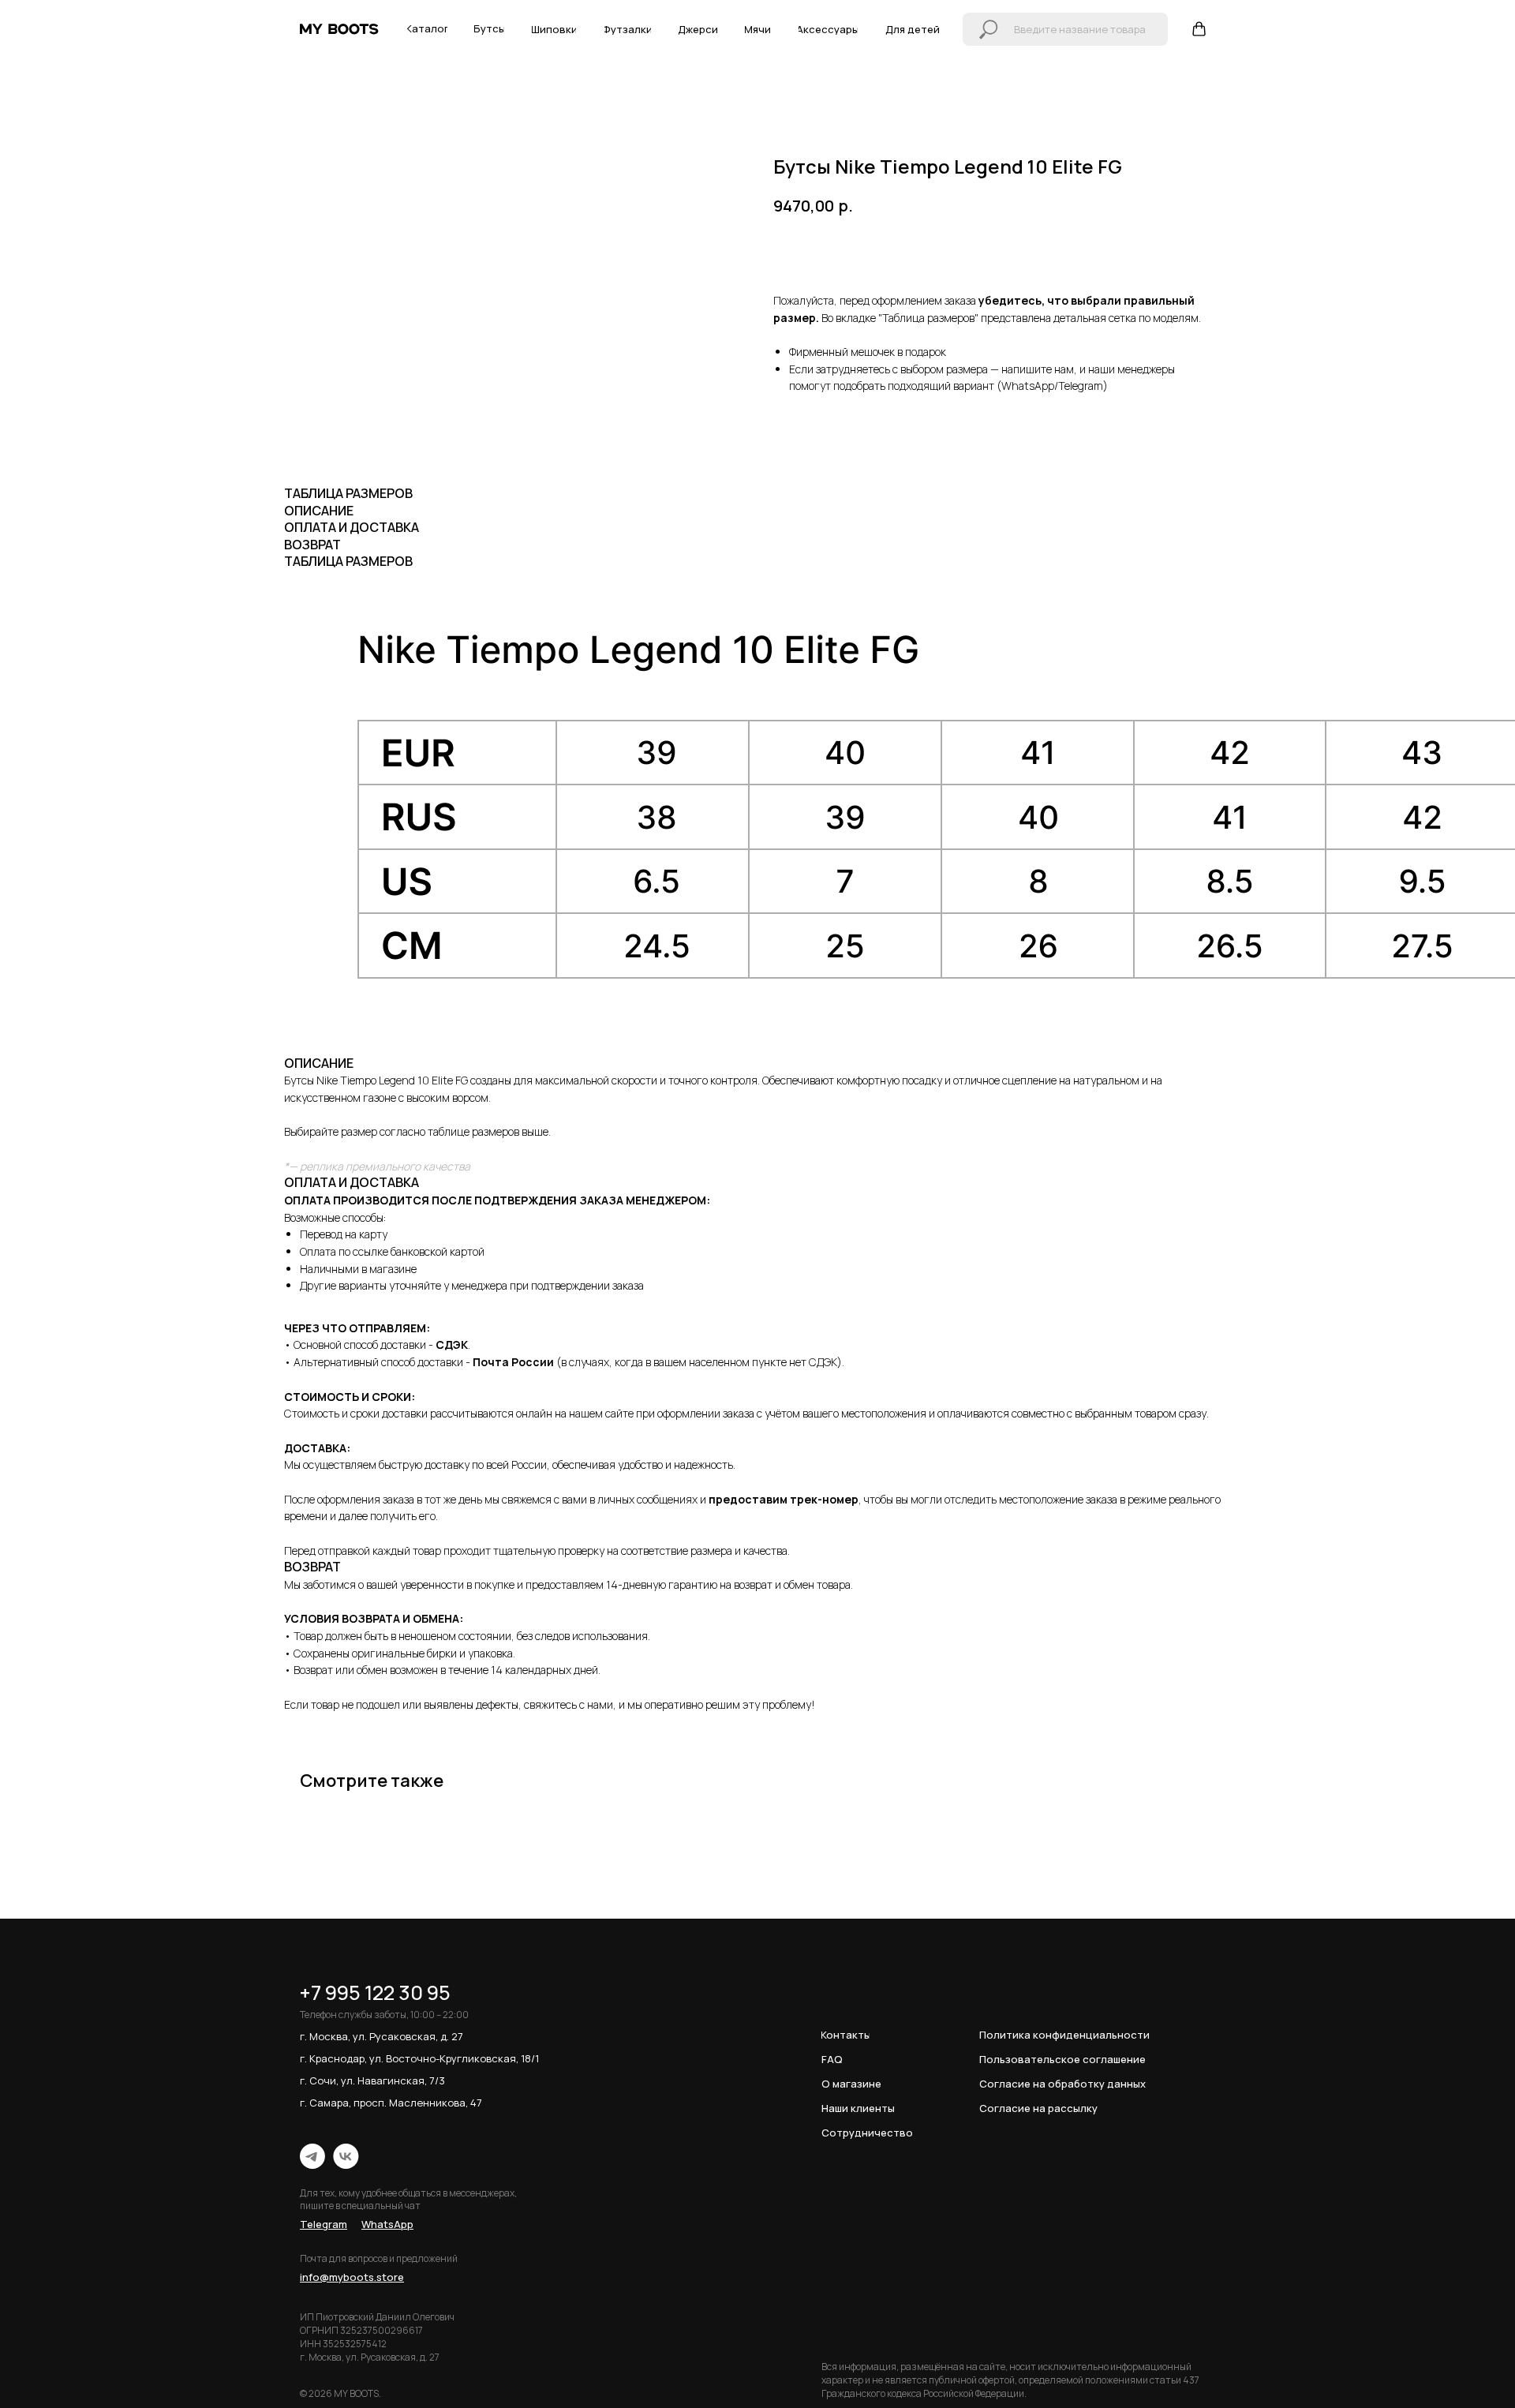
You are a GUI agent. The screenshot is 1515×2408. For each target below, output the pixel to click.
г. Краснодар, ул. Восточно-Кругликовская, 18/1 (419, 2058)
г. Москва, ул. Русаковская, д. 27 (382, 2036)
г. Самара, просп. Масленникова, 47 (391, 2103)
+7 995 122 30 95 (375, 1992)
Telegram (1081, 386)
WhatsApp (1028, 386)
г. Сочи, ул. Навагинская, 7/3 (372, 2080)
